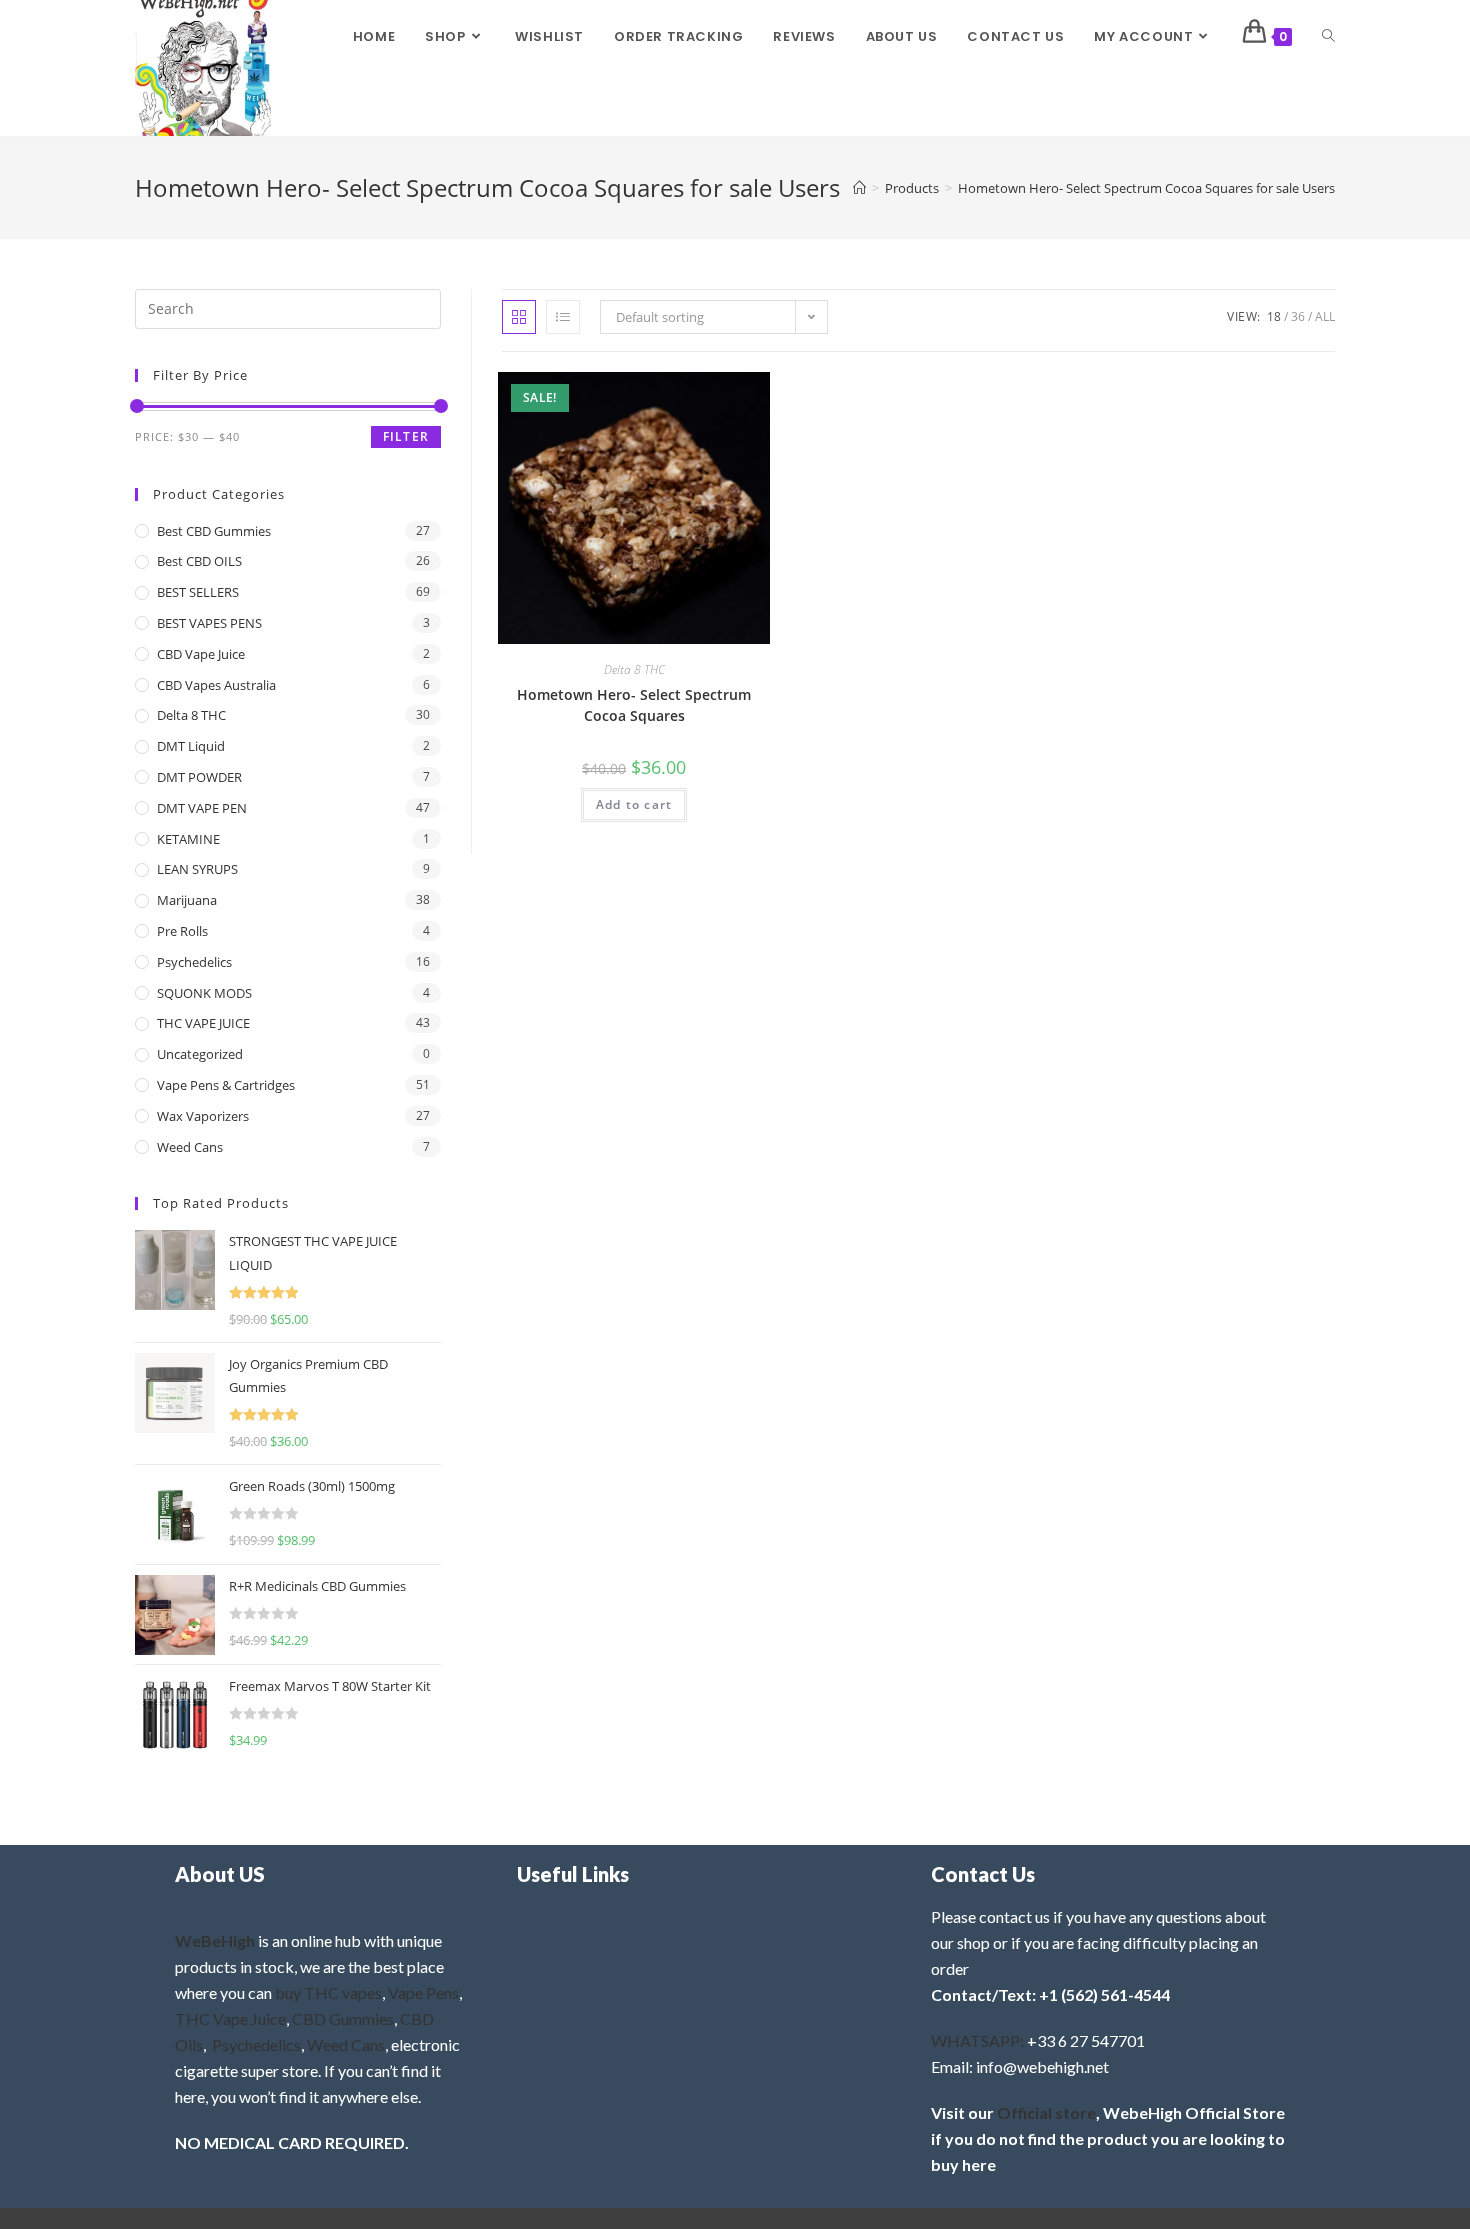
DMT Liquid (191, 746)
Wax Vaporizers (203, 1116)
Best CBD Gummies (214, 531)
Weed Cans (190, 1147)
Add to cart (634, 804)
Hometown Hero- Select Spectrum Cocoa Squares (634, 705)
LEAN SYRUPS (197, 869)
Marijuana (187, 900)
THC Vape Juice (230, 2018)
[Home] (859, 188)
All (1325, 316)
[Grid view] (519, 317)
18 (1274, 316)
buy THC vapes (328, 1992)
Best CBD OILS (199, 561)
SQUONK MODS (204, 993)
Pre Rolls (182, 931)
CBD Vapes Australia (216, 685)
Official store (1046, 2112)
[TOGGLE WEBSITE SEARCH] (1328, 37)
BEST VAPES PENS (209, 623)
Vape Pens (423, 1992)
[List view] (563, 317)
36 (1298, 316)
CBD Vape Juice (201, 654)
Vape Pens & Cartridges (226, 1085)
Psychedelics (194, 962)
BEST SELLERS (198, 592)
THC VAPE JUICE (203, 1023)
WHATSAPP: (977, 2040)
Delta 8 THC (634, 669)
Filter (406, 436)
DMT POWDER (199, 777)
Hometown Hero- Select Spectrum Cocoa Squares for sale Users (1146, 188)
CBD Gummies (343, 2018)
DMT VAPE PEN (202, 808)
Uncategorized (200, 1054)
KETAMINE (188, 839)
